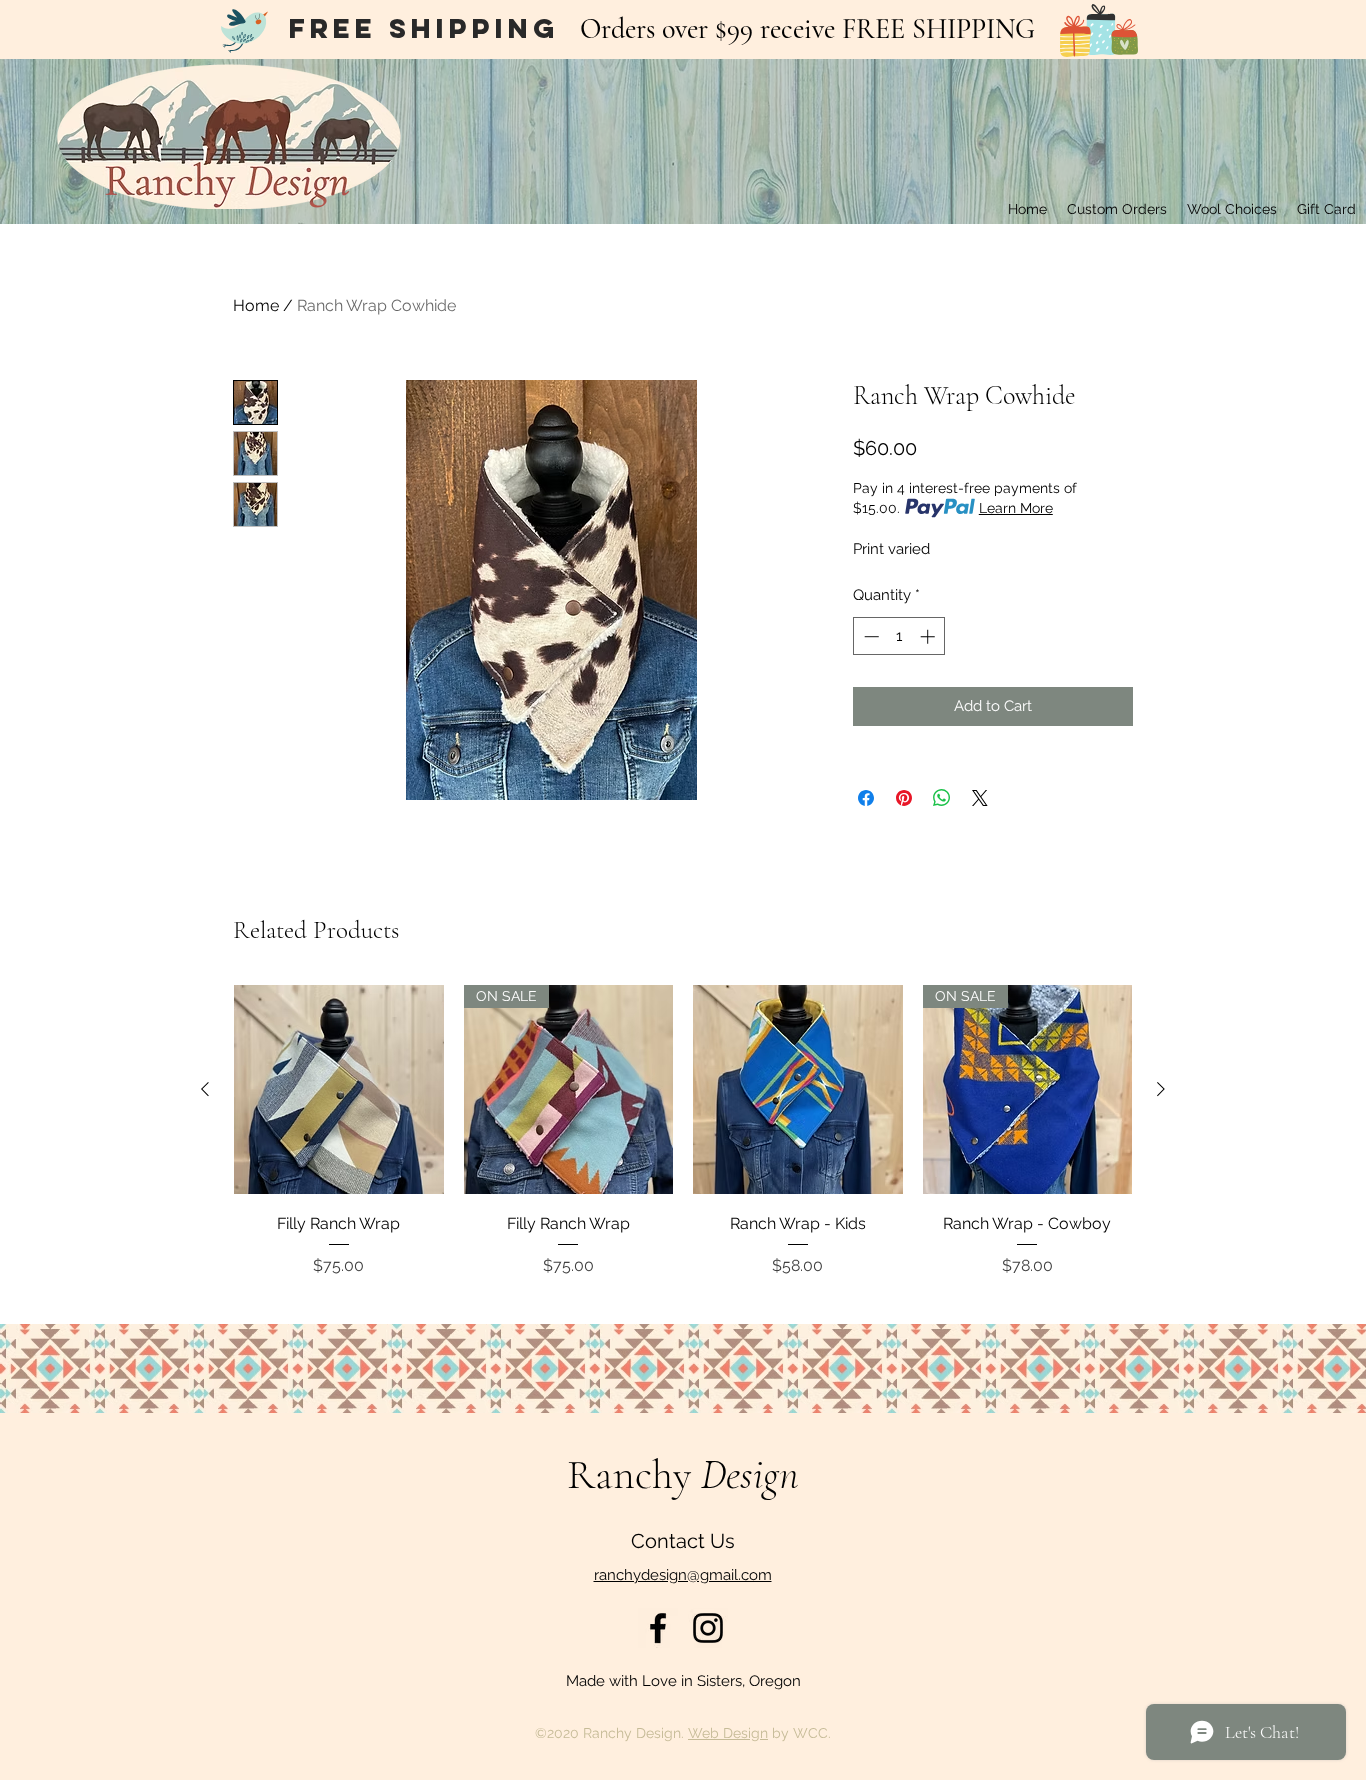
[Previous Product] (205, 1089)
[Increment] (929, 636)
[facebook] (658, 1628)
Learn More (1016, 508)
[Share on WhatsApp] (942, 798)
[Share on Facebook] (866, 798)
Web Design (728, 1733)
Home (256, 305)
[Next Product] (1161, 1089)
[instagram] (708, 1628)
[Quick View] (339, 1090)
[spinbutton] (899, 636)
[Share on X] (980, 798)
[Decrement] (869, 636)
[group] (683, 1145)
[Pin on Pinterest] (904, 798)
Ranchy (682, 1474)
